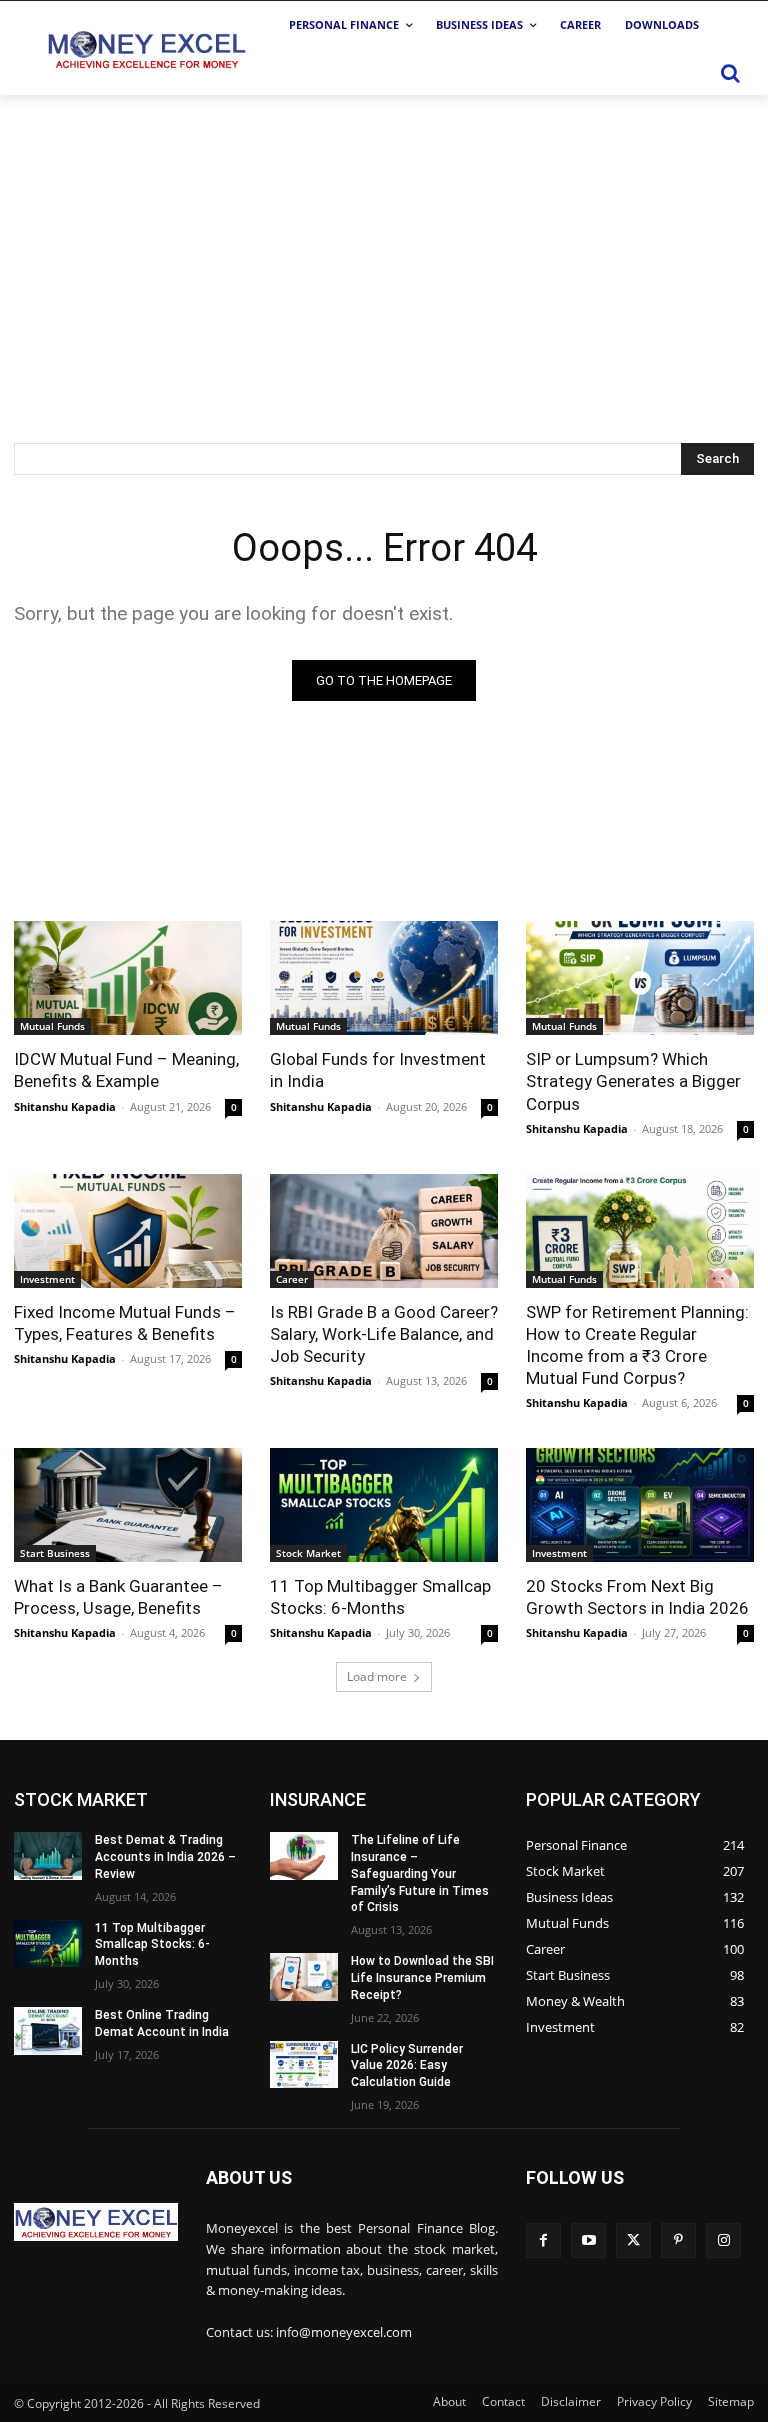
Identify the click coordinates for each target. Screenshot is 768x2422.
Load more (377, 1676)
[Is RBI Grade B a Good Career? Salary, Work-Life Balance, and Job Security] (384, 1231)
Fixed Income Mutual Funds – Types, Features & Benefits (125, 1323)
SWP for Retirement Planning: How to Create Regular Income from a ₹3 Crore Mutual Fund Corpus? (637, 1345)
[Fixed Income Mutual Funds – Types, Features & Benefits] (128, 1231)
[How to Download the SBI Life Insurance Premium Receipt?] (304, 1977)
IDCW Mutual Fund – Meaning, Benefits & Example (126, 1070)
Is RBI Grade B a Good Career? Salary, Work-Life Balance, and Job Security (384, 1334)
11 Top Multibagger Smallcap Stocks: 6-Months (152, 1945)
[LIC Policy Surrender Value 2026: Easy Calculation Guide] (304, 2065)
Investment (47, 1279)
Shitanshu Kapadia (65, 1106)
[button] (730, 73)
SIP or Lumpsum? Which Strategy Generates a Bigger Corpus (633, 1081)
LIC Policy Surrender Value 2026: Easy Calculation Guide (407, 2066)
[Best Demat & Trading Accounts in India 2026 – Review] (48, 1856)
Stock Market (308, 1553)
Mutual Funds (52, 1026)
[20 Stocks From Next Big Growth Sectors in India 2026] (640, 1505)
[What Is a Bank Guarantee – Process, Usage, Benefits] (128, 1505)
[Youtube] (588, 2240)
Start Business (55, 1553)
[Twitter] (633, 2240)
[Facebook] (543, 2240)
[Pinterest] (678, 2240)
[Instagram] (723, 2240)
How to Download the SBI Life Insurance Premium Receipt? (422, 1978)
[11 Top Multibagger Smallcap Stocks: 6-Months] (384, 1505)
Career (292, 1279)
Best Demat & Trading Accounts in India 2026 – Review (165, 1857)
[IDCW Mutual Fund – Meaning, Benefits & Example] (128, 978)
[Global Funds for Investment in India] (384, 978)
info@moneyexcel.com (344, 2332)
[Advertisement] (384, 245)
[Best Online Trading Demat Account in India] (48, 2031)
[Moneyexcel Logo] (145, 49)
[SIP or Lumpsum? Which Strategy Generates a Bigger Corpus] (640, 978)
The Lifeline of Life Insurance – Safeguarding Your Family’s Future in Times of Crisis (420, 1873)
